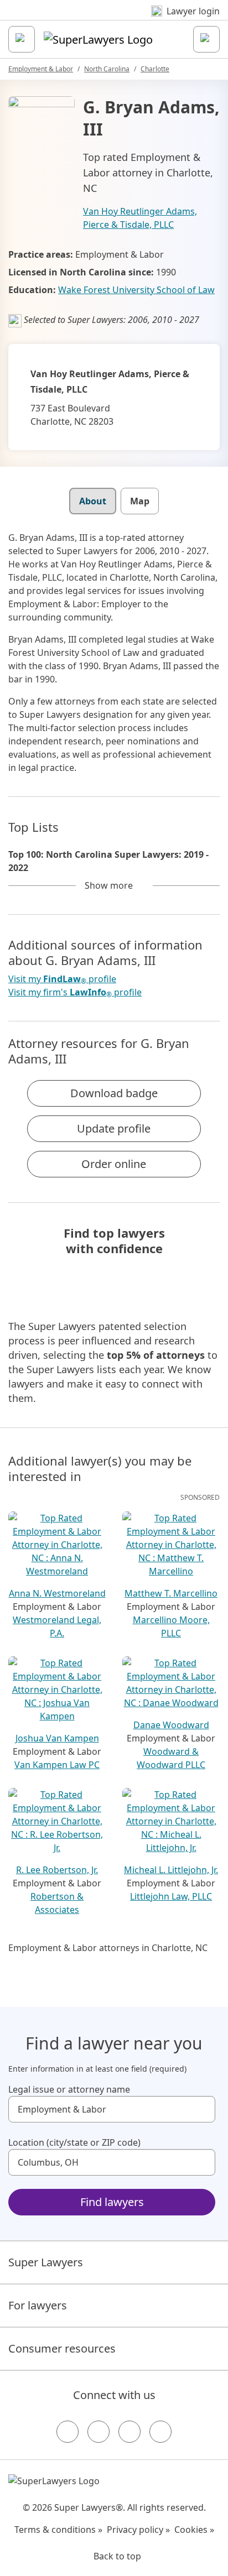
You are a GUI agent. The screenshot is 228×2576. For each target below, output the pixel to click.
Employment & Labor (41, 69)
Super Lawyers (46, 2262)
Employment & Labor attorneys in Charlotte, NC (108, 1948)
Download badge (114, 1093)
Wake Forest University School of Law (136, 290)
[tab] (93, 501)
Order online (114, 1164)
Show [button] (109, 885)
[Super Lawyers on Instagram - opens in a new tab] (99, 2432)
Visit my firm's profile (75, 992)
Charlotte (155, 69)
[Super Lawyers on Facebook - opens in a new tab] (68, 2432)
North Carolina (107, 69)
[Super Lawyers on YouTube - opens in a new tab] (129, 2432)
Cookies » (194, 2530)
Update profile (114, 1128)
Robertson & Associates (57, 1903)
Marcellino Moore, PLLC (171, 1626)
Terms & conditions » (58, 2530)
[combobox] (112, 2109)
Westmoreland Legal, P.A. (57, 1626)
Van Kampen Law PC (57, 1765)
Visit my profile (62, 979)
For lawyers (38, 2305)
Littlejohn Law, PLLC (171, 1896)
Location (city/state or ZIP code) (74, 2142)
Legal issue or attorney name (69, 2089)
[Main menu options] (22, 39)
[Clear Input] (202, 2109)
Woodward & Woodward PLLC (171, 1758)
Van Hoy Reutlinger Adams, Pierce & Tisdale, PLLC (140, 218)
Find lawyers (112, 2202)
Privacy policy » (138, 2530)
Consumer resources (62, 2348)
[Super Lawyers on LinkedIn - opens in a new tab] (160, 2432)
